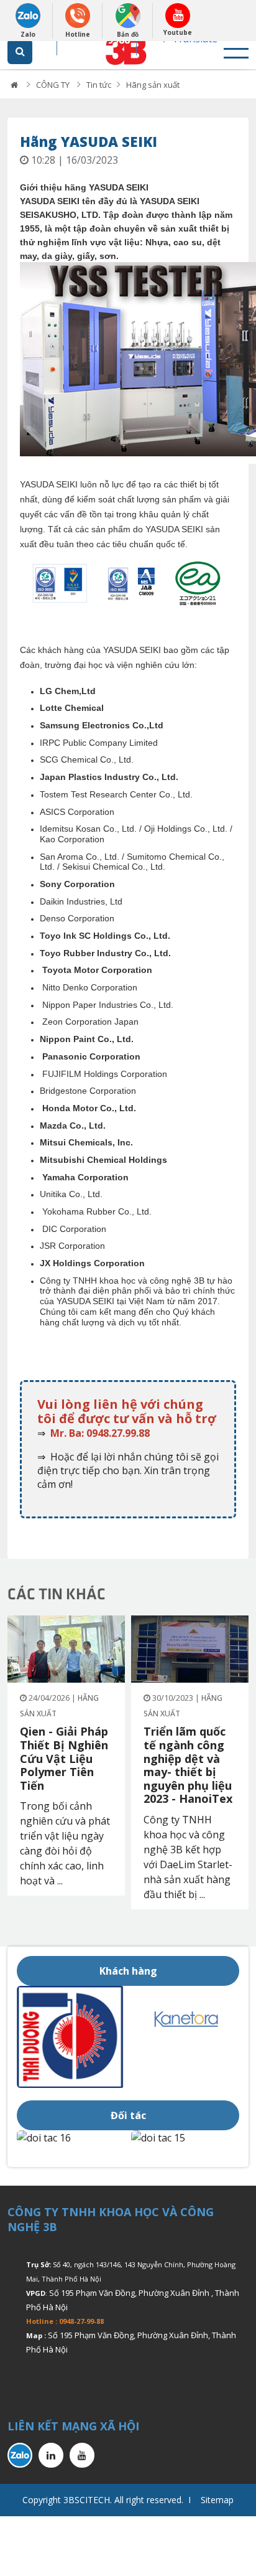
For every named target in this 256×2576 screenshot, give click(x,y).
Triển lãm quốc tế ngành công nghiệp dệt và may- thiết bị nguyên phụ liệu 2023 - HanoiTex (188, 1765)
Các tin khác (57, 1593)
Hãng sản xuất (153, 85)
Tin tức (99, 85)
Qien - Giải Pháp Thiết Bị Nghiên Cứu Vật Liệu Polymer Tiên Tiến (64, 1758)
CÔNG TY (54, 85)
